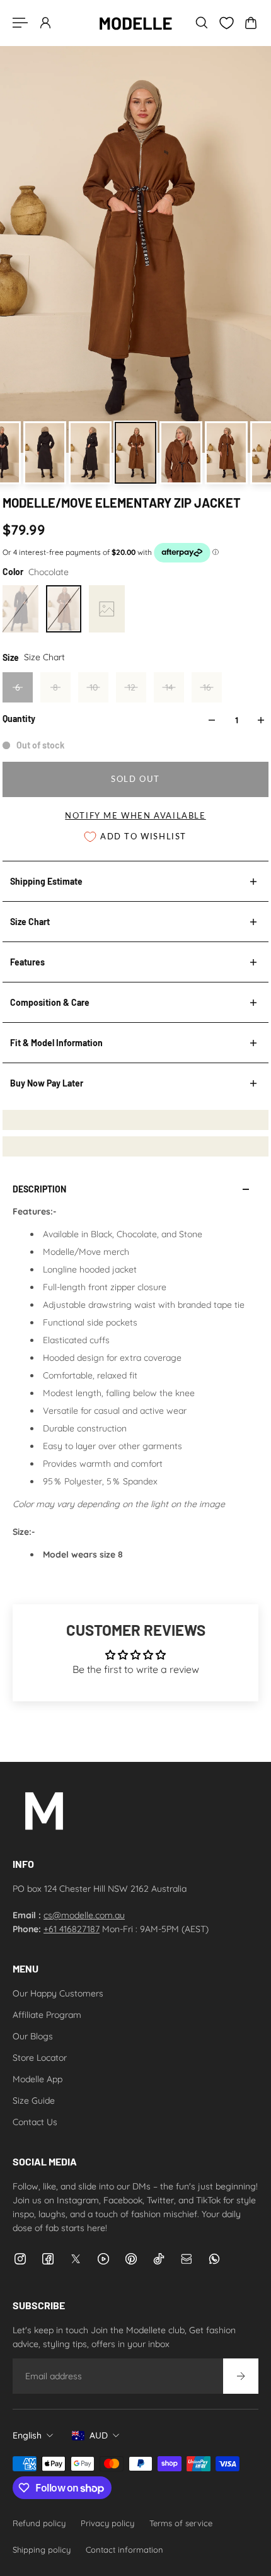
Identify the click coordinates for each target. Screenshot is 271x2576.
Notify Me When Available (135, 816)
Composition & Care (50, 1002)
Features (27, 962)
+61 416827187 (72, 1929)
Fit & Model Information (56, 1043)
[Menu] (20, 23)
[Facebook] (48, 2259)
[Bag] (251, 23)
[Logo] (135, 23)
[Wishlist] (226, 23)
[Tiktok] (159, 2259)
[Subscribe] (241, 2376)
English (27, 2435)
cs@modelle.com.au (84, 1915)
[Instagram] (20, 2259)
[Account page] (45, 23)
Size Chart (30, 922)
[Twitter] (76, 2259)
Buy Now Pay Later (47, 1083)
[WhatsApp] (214, 2259)
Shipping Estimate (46, 881)
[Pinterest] (131, 2259)
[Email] (187, 2259)
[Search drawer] (202, 23)
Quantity (19, 719)
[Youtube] (103, 2259)
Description (39, 1189)
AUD (99, 2435)
